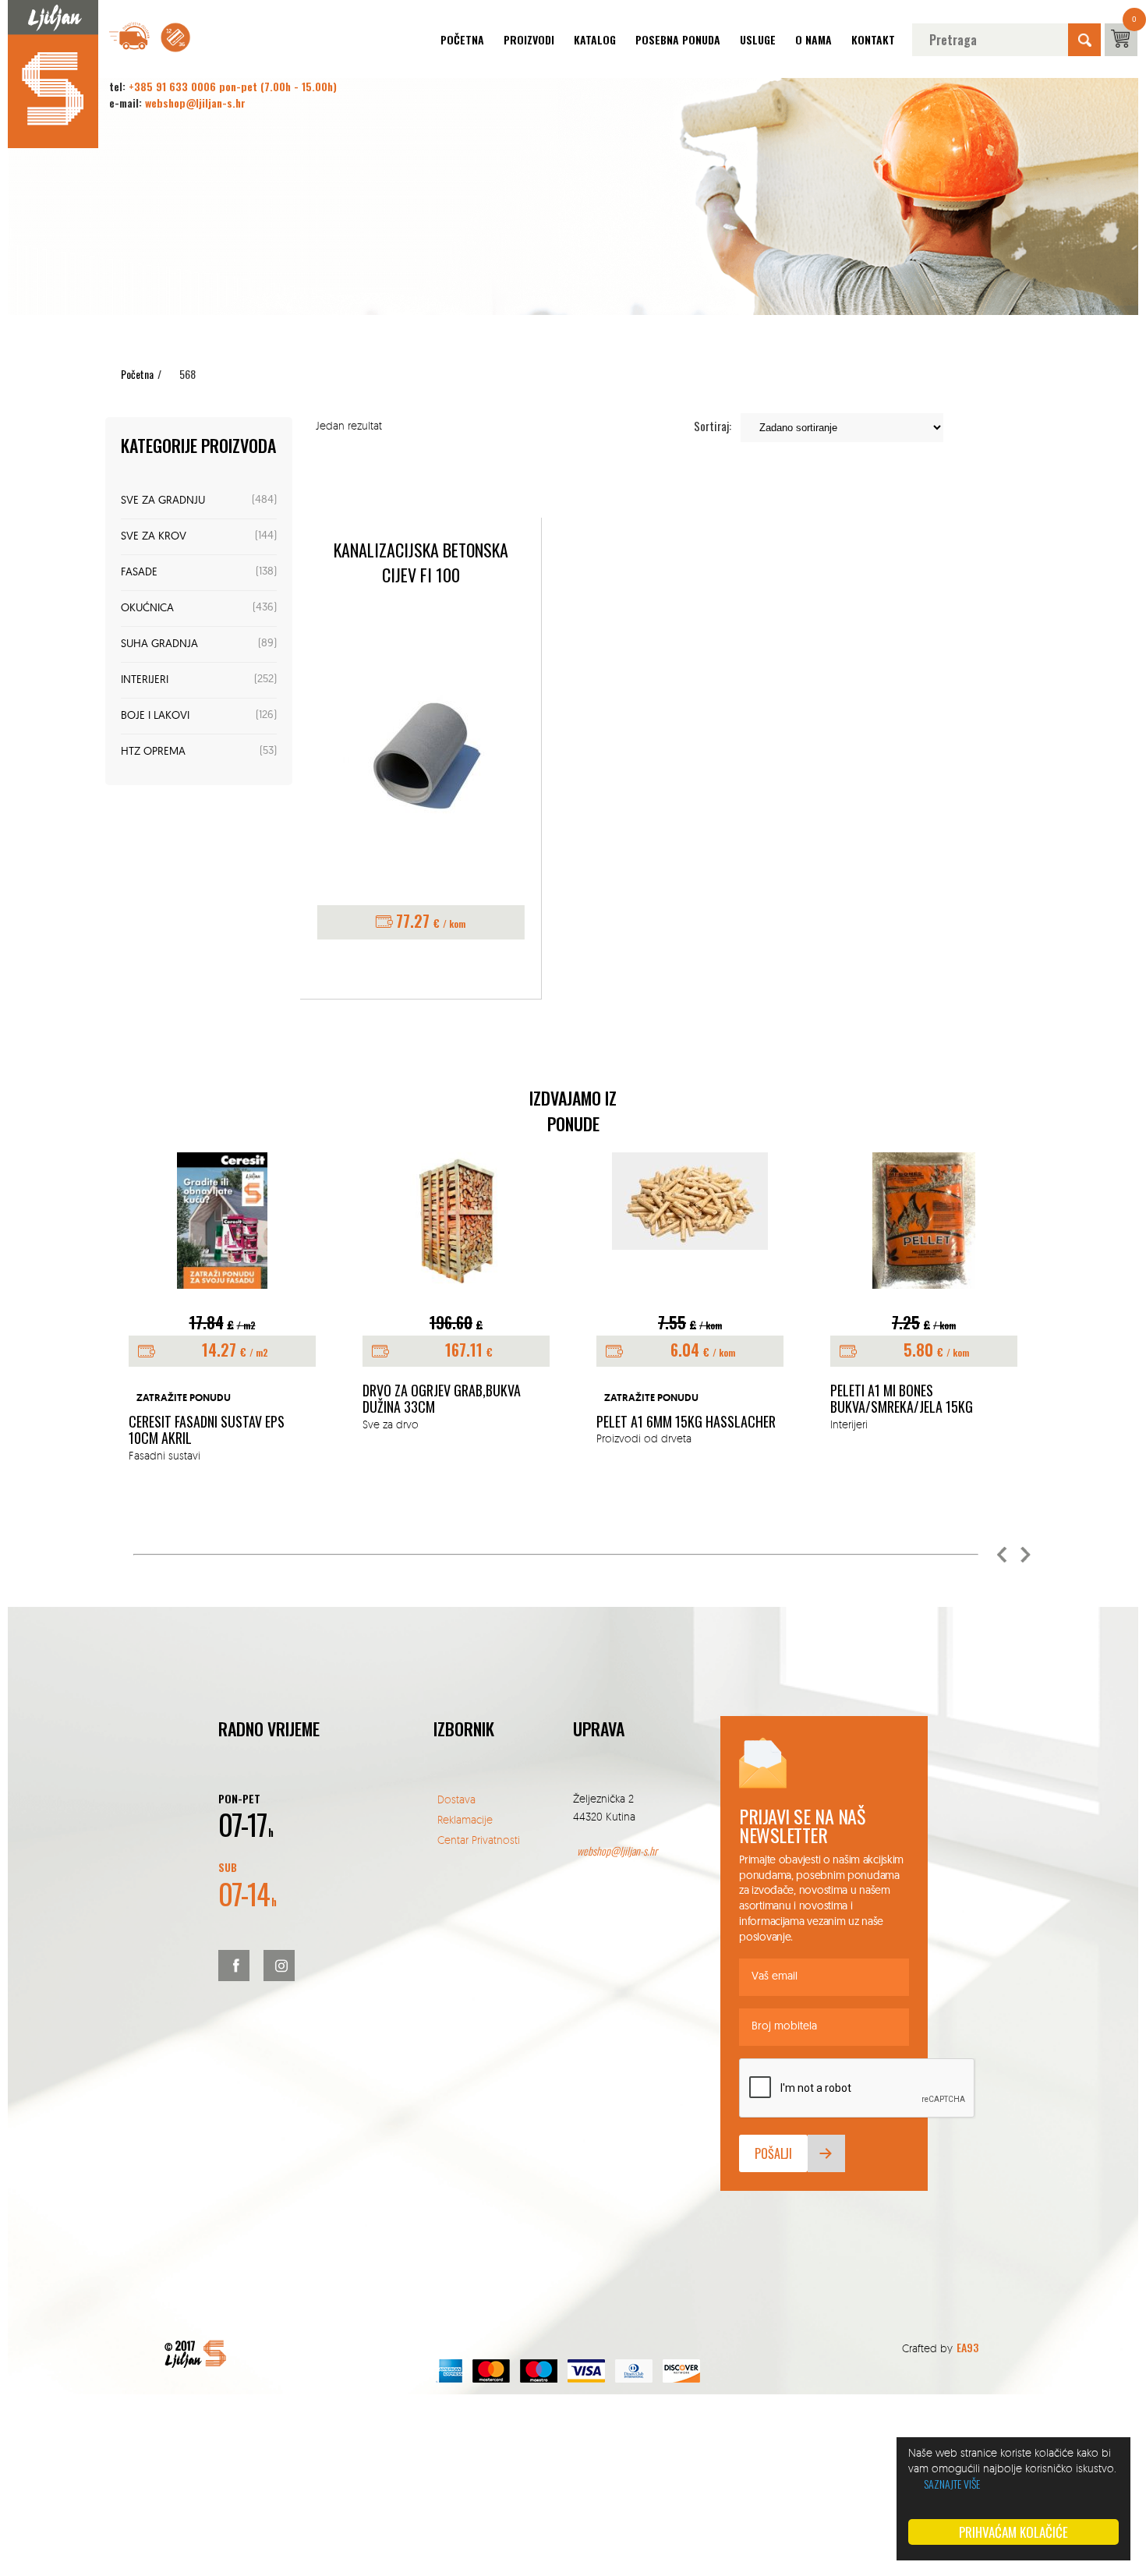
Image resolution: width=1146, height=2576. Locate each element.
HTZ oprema (153, 752)
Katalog (595, 39)
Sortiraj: (713, 426)
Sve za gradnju (163, 501)
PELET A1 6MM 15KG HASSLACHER (686, 1422)
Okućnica (147, 609)
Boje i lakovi (155, 716)
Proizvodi (529, 39)
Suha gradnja (159, 644)
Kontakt (873, 39)
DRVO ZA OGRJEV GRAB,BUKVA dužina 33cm (442, 1399)
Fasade (139, 573)
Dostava (456, 1799)
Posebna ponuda (678, 39)
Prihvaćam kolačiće (1013, 2532)
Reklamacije (465, 1819)
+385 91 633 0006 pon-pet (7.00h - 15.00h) (233, 86)
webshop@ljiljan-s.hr (195, 103)
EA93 (967, 2347)
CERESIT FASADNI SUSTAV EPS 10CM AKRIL (207, 1430)
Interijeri (145, 680)
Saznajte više (952, 2484)
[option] (222, 1308)
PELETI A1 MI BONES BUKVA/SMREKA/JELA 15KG (902, 1399)
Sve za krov (154, 537)
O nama (814, 39)
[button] (1002, 1555)
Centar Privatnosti (479, 1840)
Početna (462, 39)
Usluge (758, 39)
